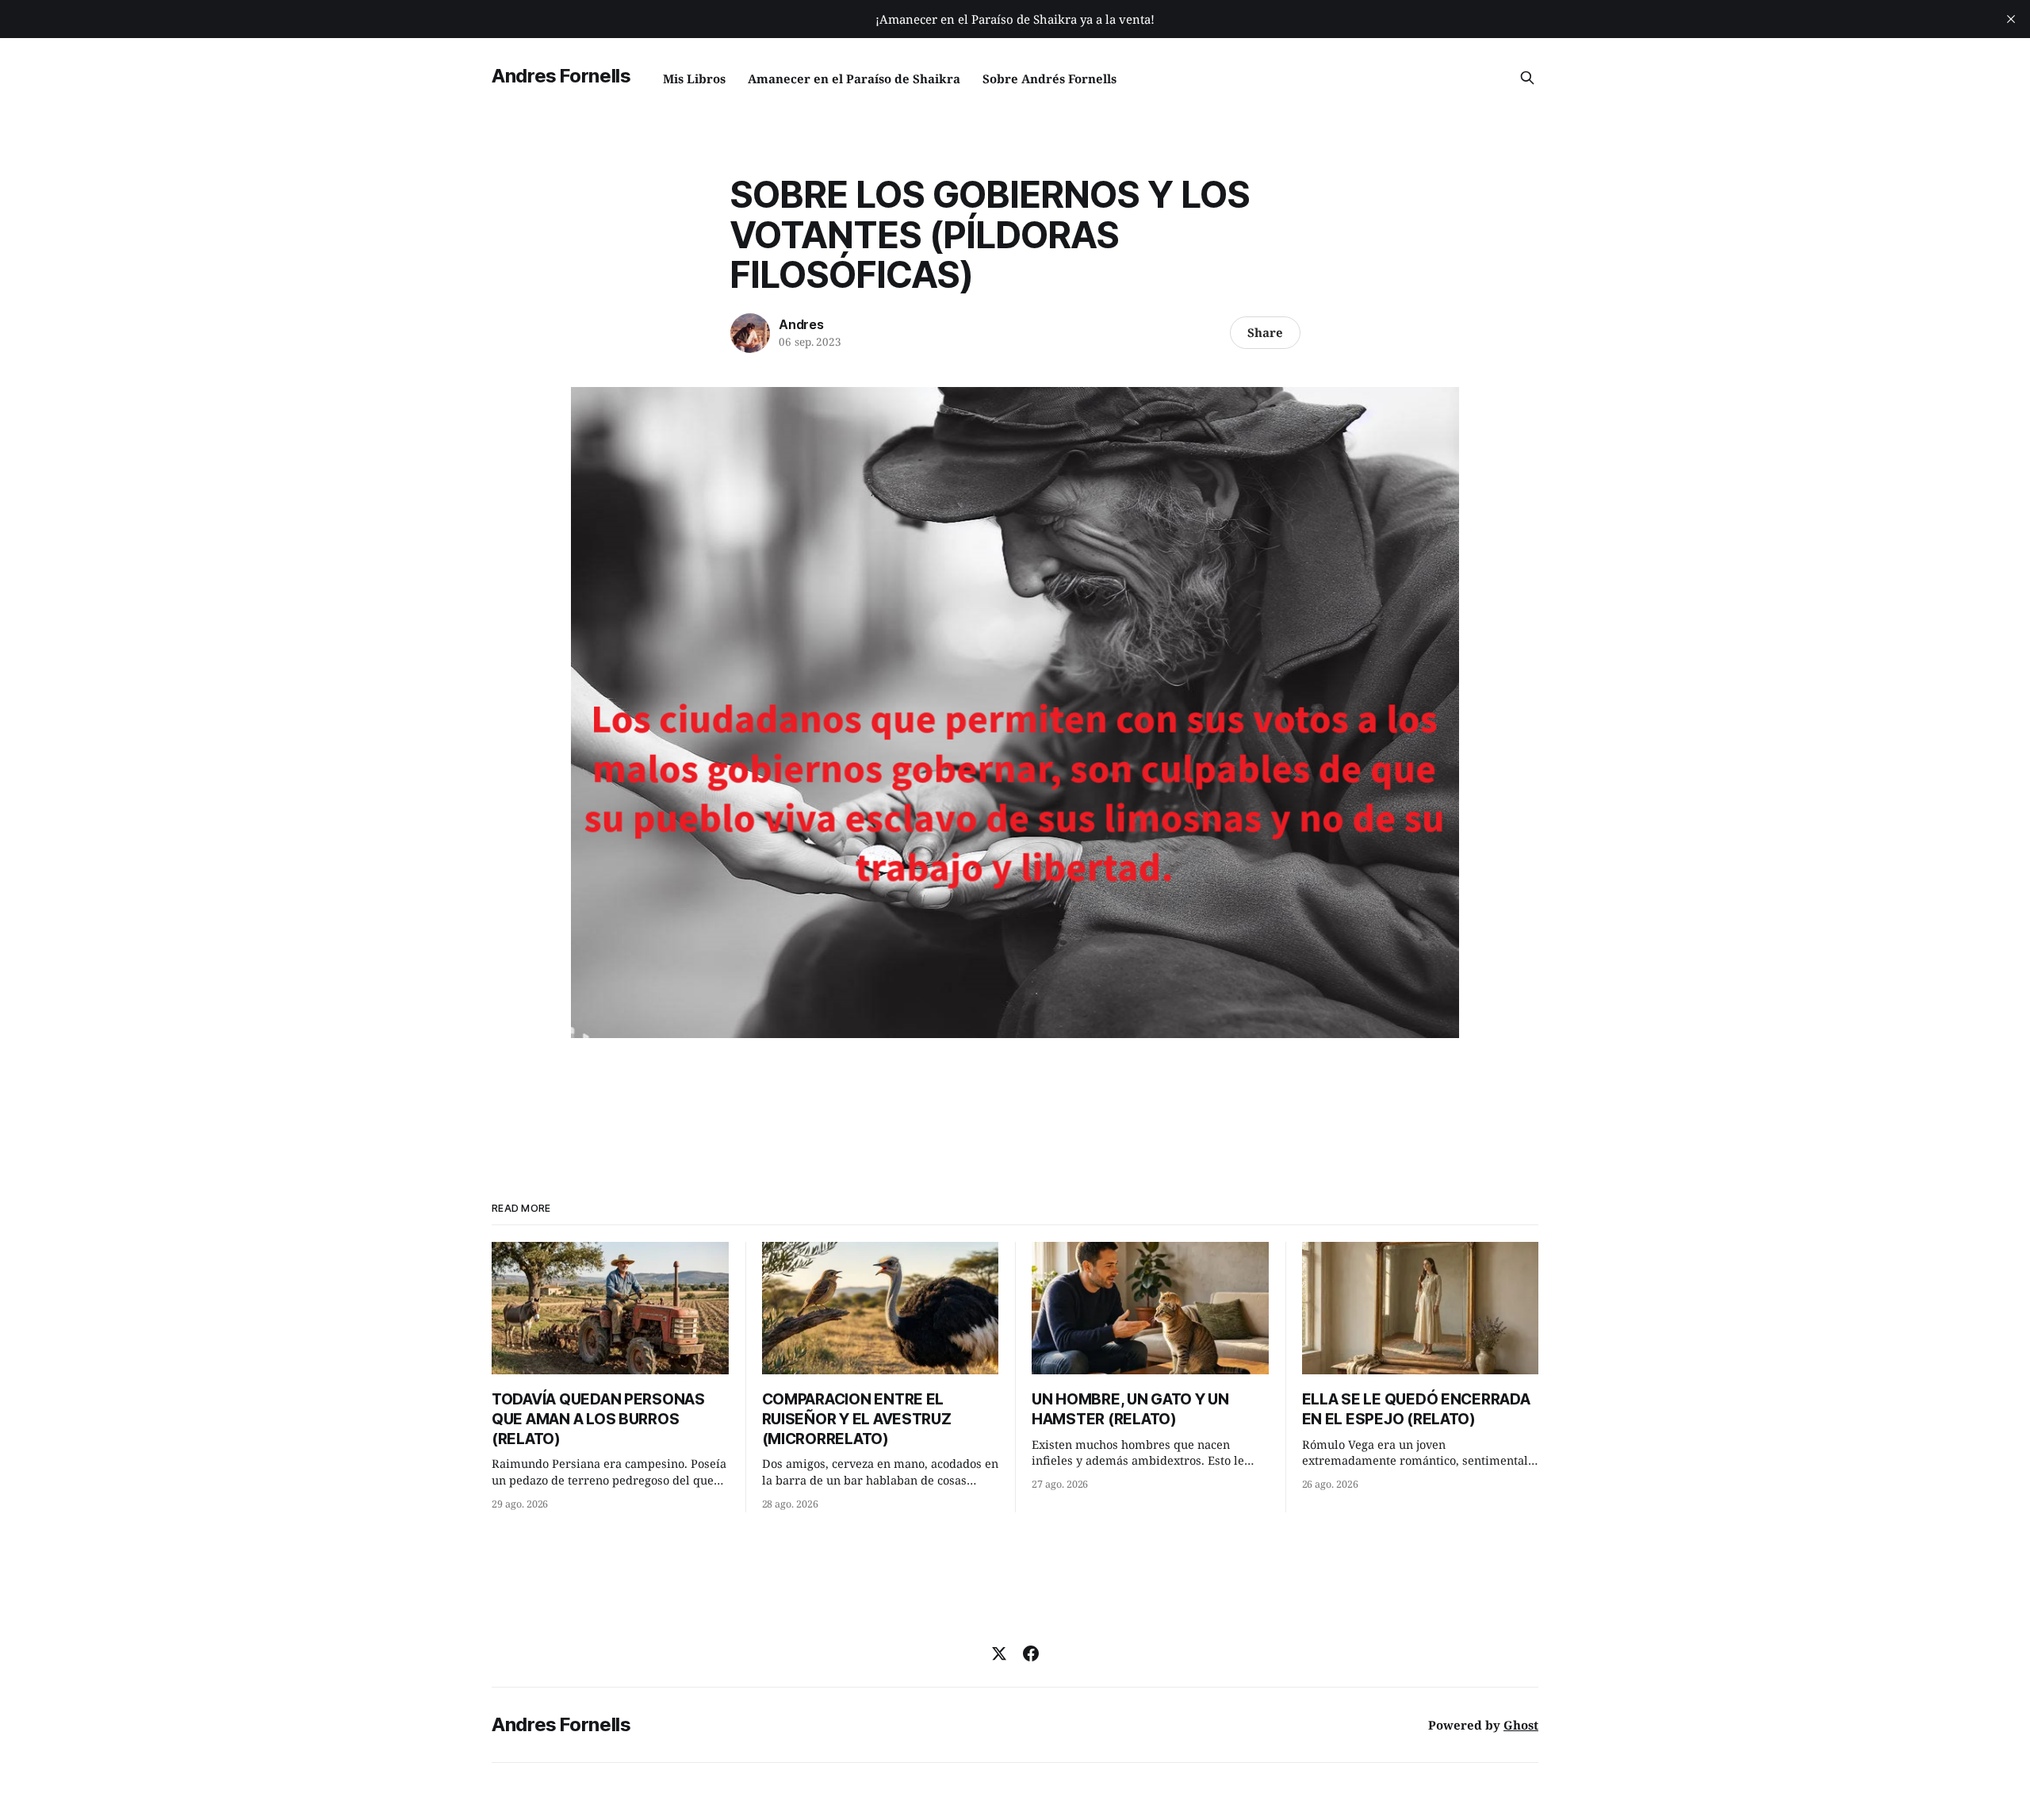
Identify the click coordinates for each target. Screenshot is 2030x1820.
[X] (999, 1653)
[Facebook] (1031, 1653)
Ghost (1521, 1725)
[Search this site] (1527, 78)
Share (1265, 332)
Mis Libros (694, 79)
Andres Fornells (561, 76)
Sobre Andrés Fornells (1049, 79)
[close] (2011, 19)
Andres (801, 324)
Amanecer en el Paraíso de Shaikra (854, 79)
